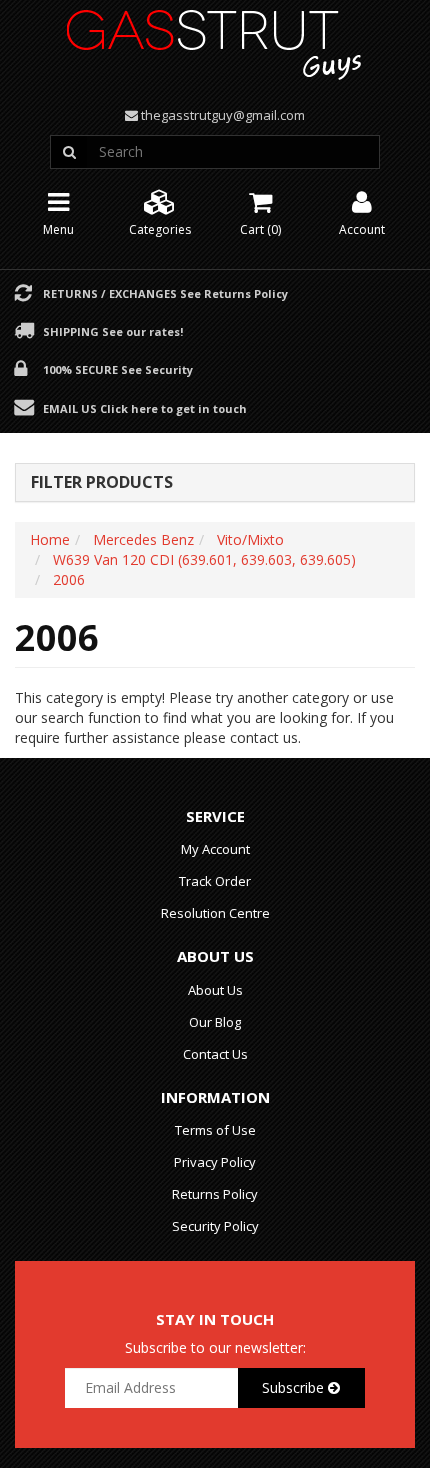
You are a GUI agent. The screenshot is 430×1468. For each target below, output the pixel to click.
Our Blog (215, 1022)
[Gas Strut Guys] (215, 38)
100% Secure (118, 369)
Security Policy (215, 1226)
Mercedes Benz (143, 539)
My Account (215, 849)
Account (362, 229)
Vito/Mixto (250, 539)
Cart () (260, 229)
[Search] (69, 152)
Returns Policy (215, 1194)
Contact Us (215, 1054)
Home (50, 539)
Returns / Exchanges (165, 293)
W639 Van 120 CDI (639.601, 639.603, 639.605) (204, 559)
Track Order (215, 881)
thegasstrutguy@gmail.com (223, 115)
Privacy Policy (215, 1162)
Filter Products (102, 483)
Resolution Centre (215, 913)
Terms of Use (215, 1130)
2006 (69, 579)
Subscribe (295, 1387)
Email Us (145, 408)
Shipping (113, 331)
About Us (215, 990)
